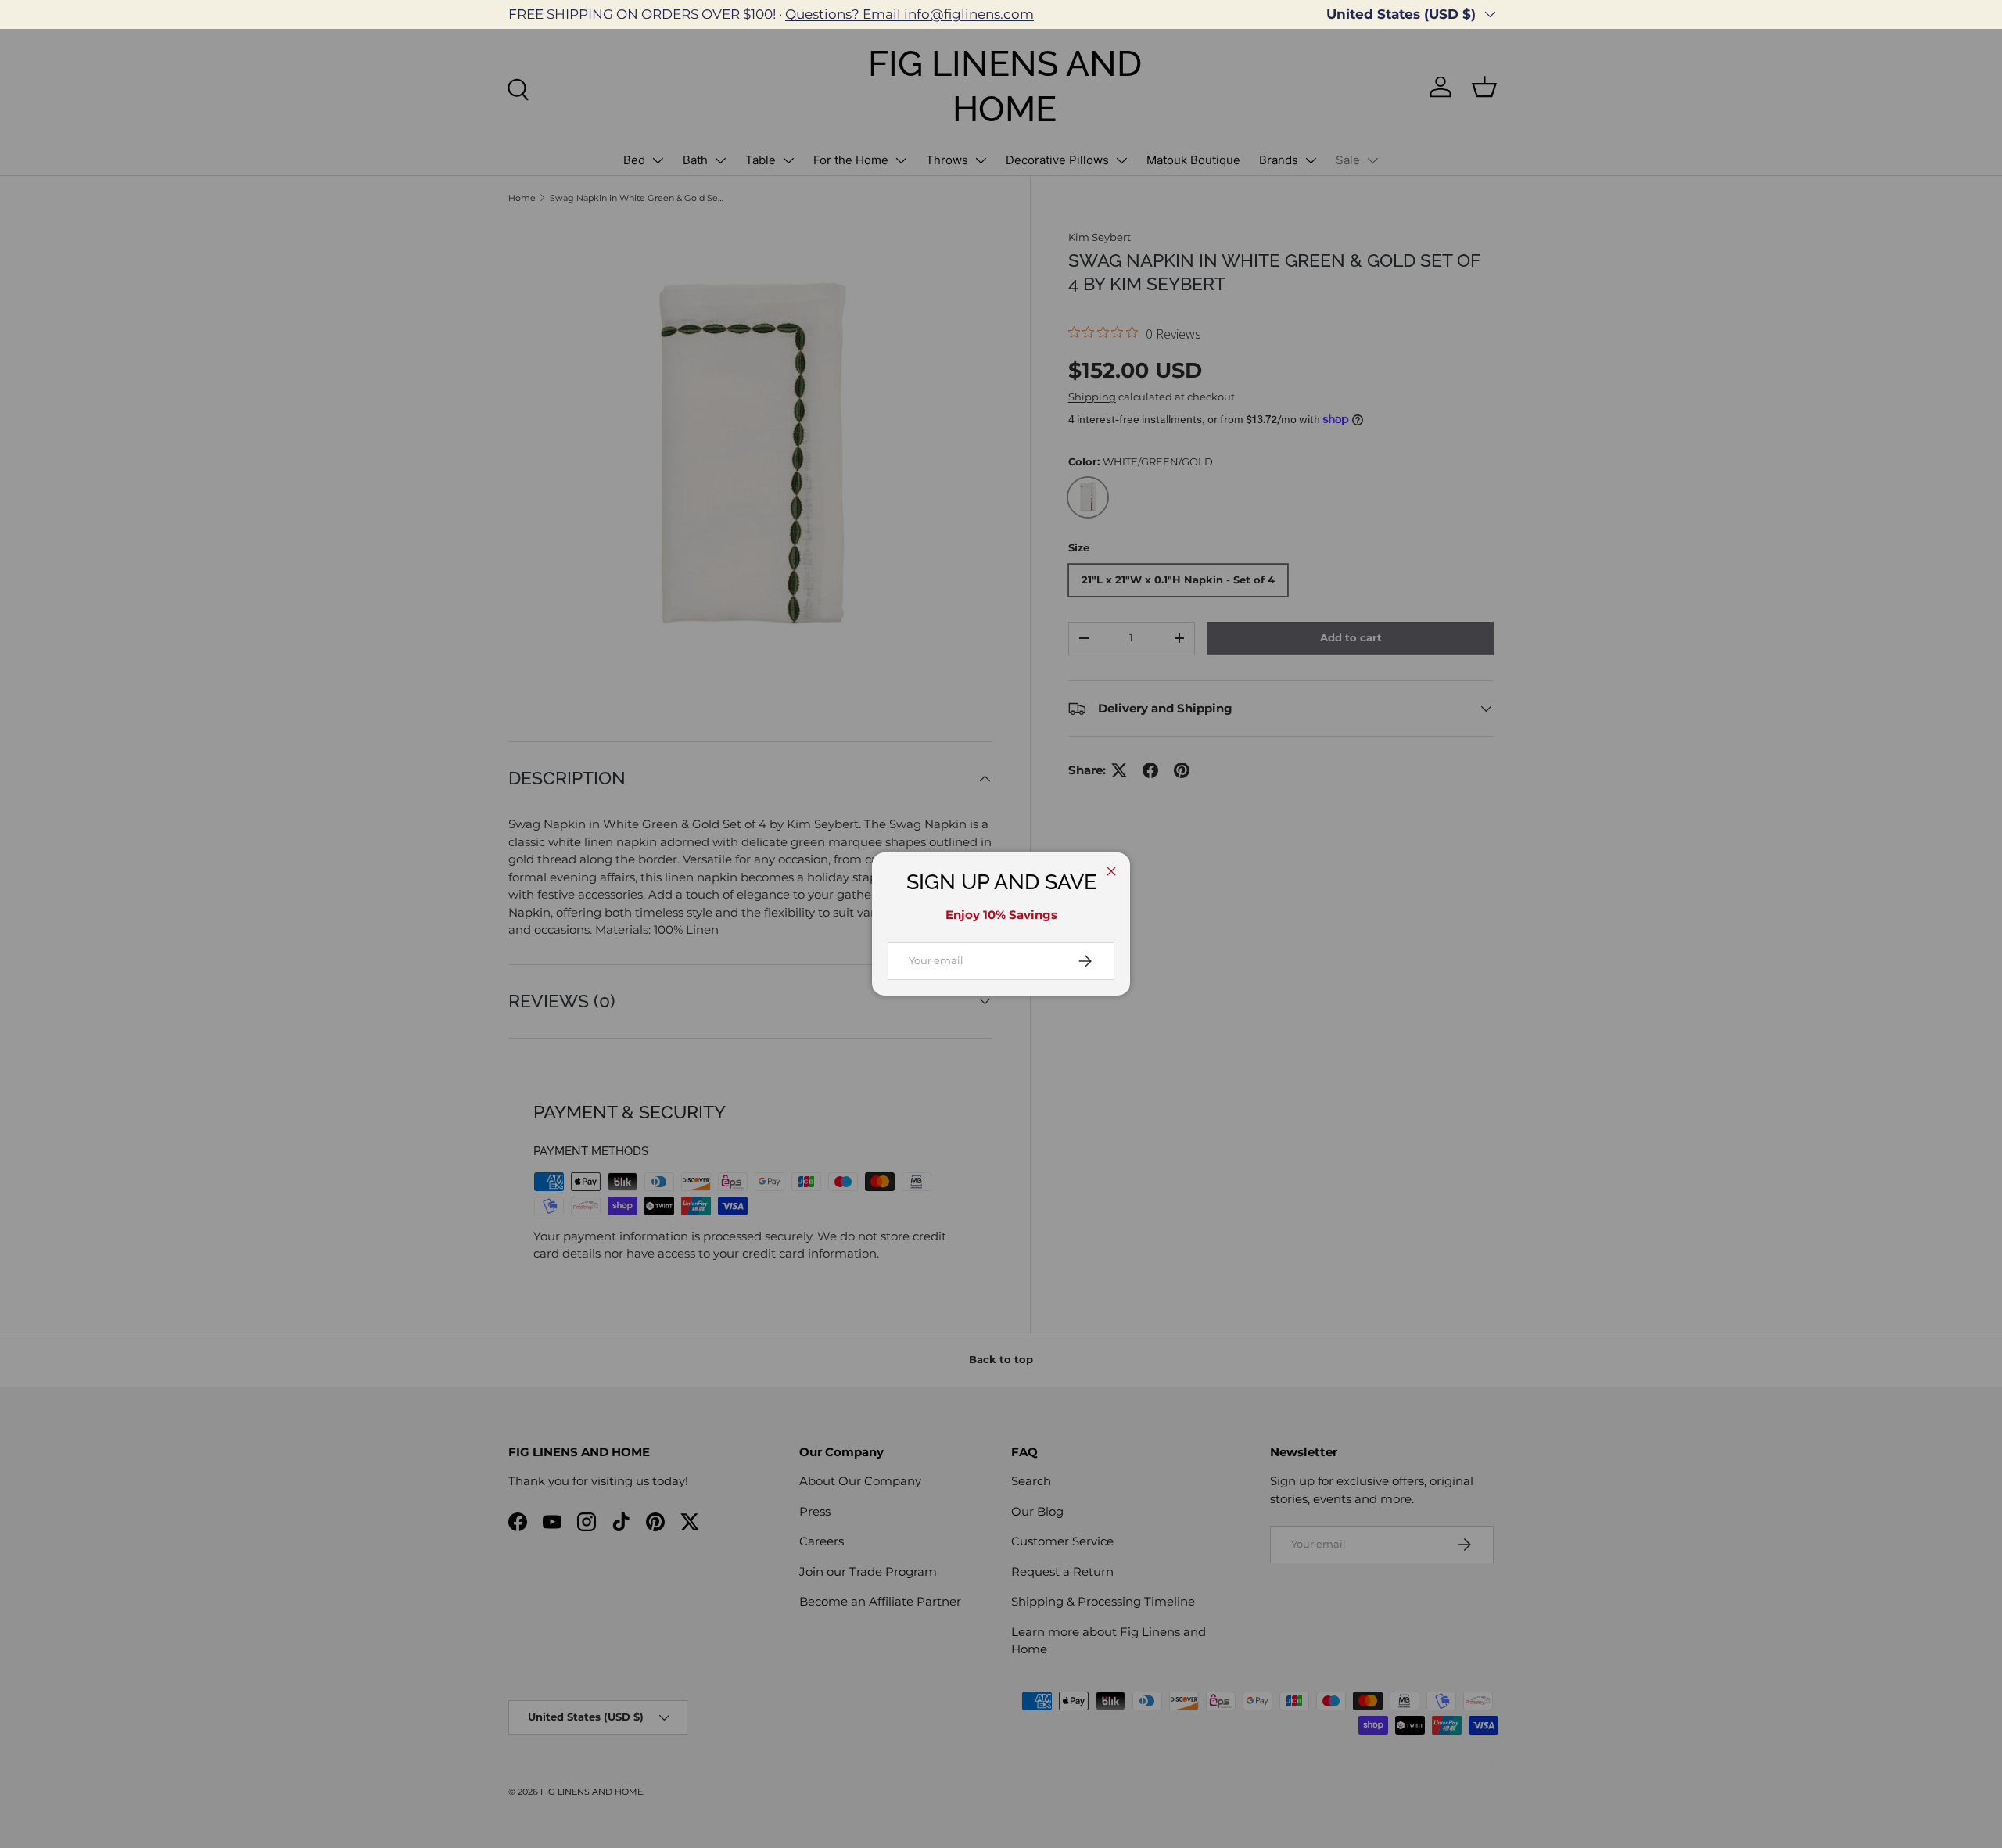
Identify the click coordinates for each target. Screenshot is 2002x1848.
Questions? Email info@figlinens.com (910, 14)
